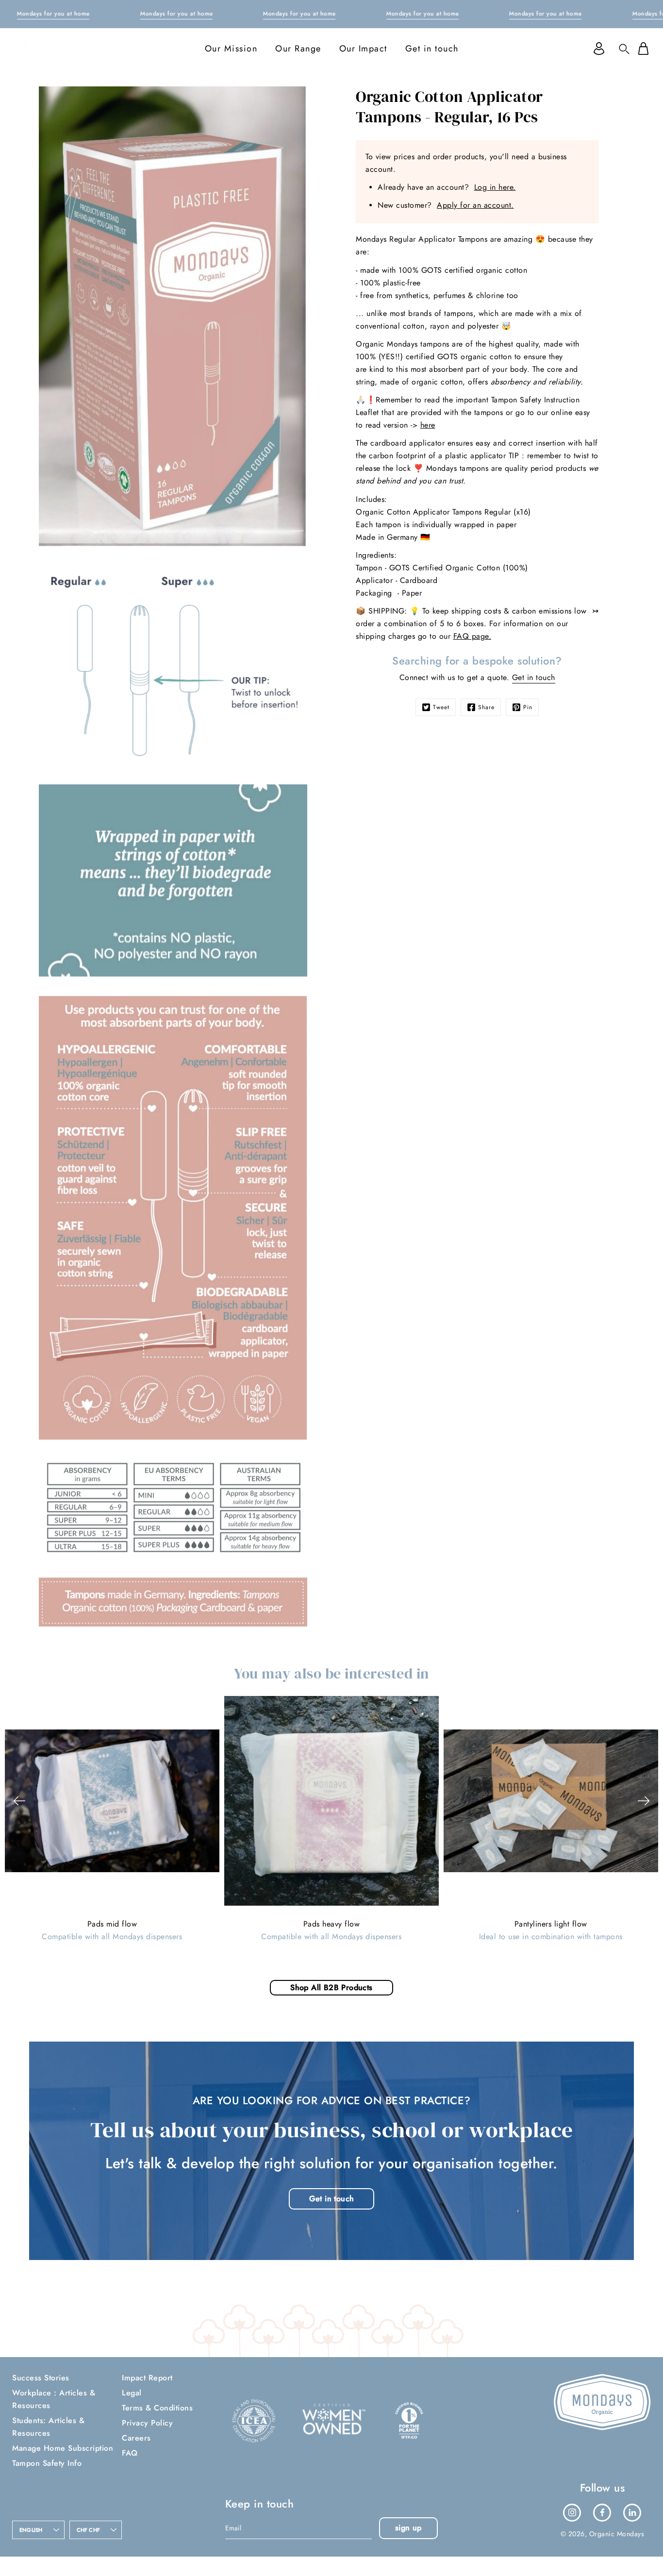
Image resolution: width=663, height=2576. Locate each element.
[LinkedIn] (632, 2512)
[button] (624, 49)
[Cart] (643, 49)
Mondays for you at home (53, 14)
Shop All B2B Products (331, 1987)
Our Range (298, 49)
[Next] (644, 1801)
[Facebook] (602, 2512)
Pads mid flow (112, 1924)
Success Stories (41, 2378)
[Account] (599, 49)
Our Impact (363, 49)
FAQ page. (472, 636)
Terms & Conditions (157, 2408)
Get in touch (432, 49)
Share (486, 707)
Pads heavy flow (332, 1924)
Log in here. (495, 187)
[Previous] (19, 1801)
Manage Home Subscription (63, 2448)
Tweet (441, 707)
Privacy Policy (147, 2423)
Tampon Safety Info (47, 2463)
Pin (528, 707)
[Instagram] (572, 2512)
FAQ (130, 2453)
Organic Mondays (617, 2534)
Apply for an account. (475, 205)
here (428, 425)
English (31, 2530)
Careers (136, 2438)
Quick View (112, 1800)
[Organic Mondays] (49, 49)
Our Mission (231, 49)
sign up (408, 2528)
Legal (132, 2393)
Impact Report (147, 2378)
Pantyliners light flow (551, 1924)
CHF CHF (89, 2530)
